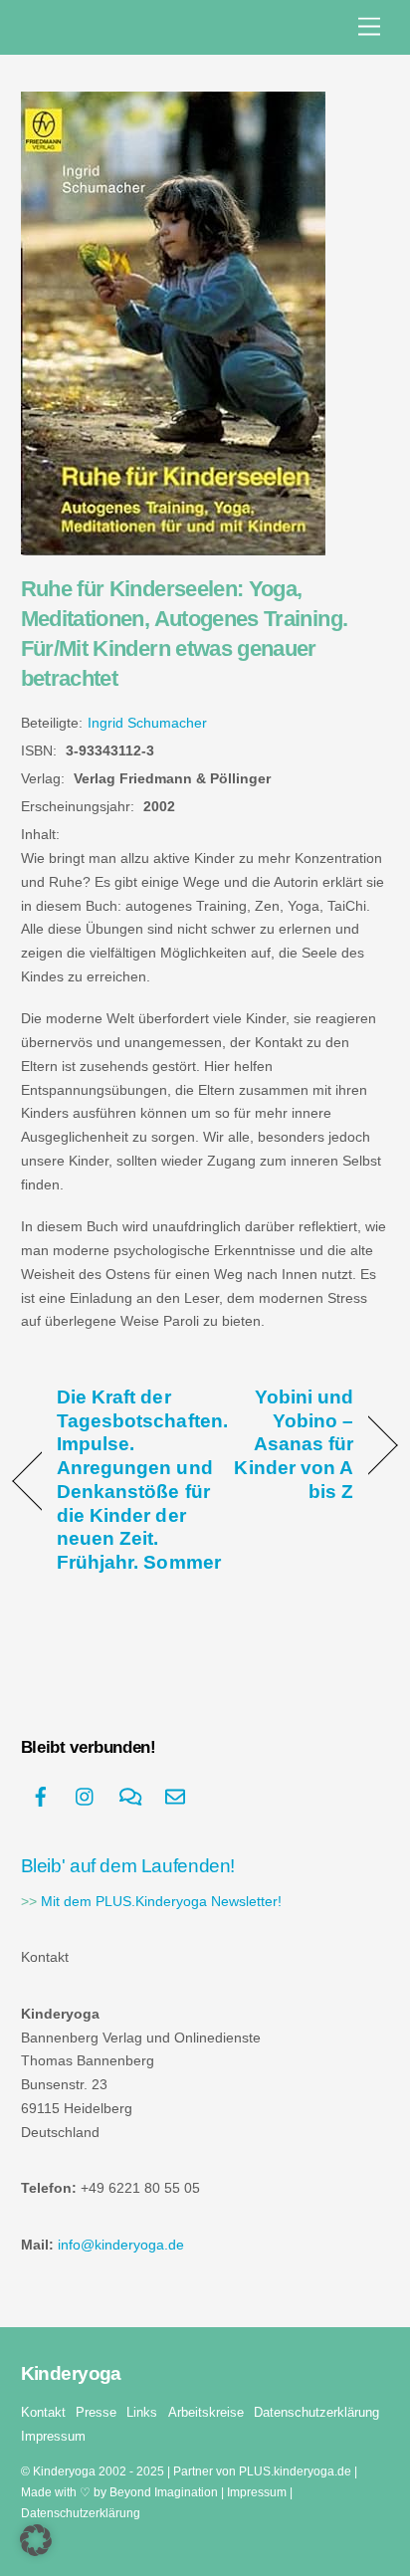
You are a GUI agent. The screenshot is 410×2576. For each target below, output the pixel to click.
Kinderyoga (64, 2471)
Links (142, 2412)
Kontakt (43, 2412)
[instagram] (86, 1795)
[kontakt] (130, 1795)
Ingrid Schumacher (147, 723)
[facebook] (41, 1795)
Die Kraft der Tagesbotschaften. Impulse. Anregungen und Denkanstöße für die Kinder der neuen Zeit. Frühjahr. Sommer (142, 1479)
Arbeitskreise (206, 2412)
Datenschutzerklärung (316, 2412)
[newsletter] (175, 1795)
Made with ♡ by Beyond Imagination (119, 2492)
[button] (36, 2540)
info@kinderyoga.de (121, 2245)
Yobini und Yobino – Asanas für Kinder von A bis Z (285, 1444)
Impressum (53, 2436)
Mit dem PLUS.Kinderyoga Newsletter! (161, 1902)
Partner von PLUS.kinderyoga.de (262, 2471)
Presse (96, 2412)
